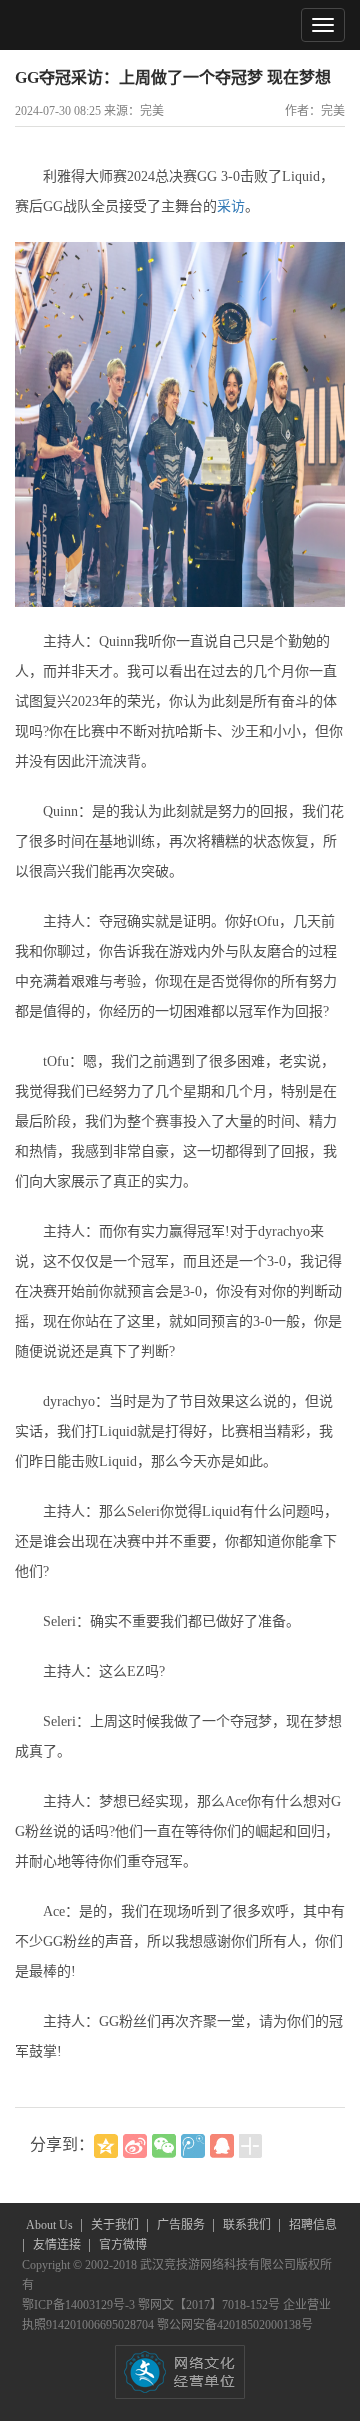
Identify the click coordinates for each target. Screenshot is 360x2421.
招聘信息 (313, 2225)
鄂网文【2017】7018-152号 (210, 2305)
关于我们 (116, 2225)
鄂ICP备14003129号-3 (80, 2305)
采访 (231, 206)
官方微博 (123, 2245)
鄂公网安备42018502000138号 (235, 2325)
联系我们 (248, 2225)
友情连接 (58, 2245)
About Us (51, 2225)
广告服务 (182, 2225)
